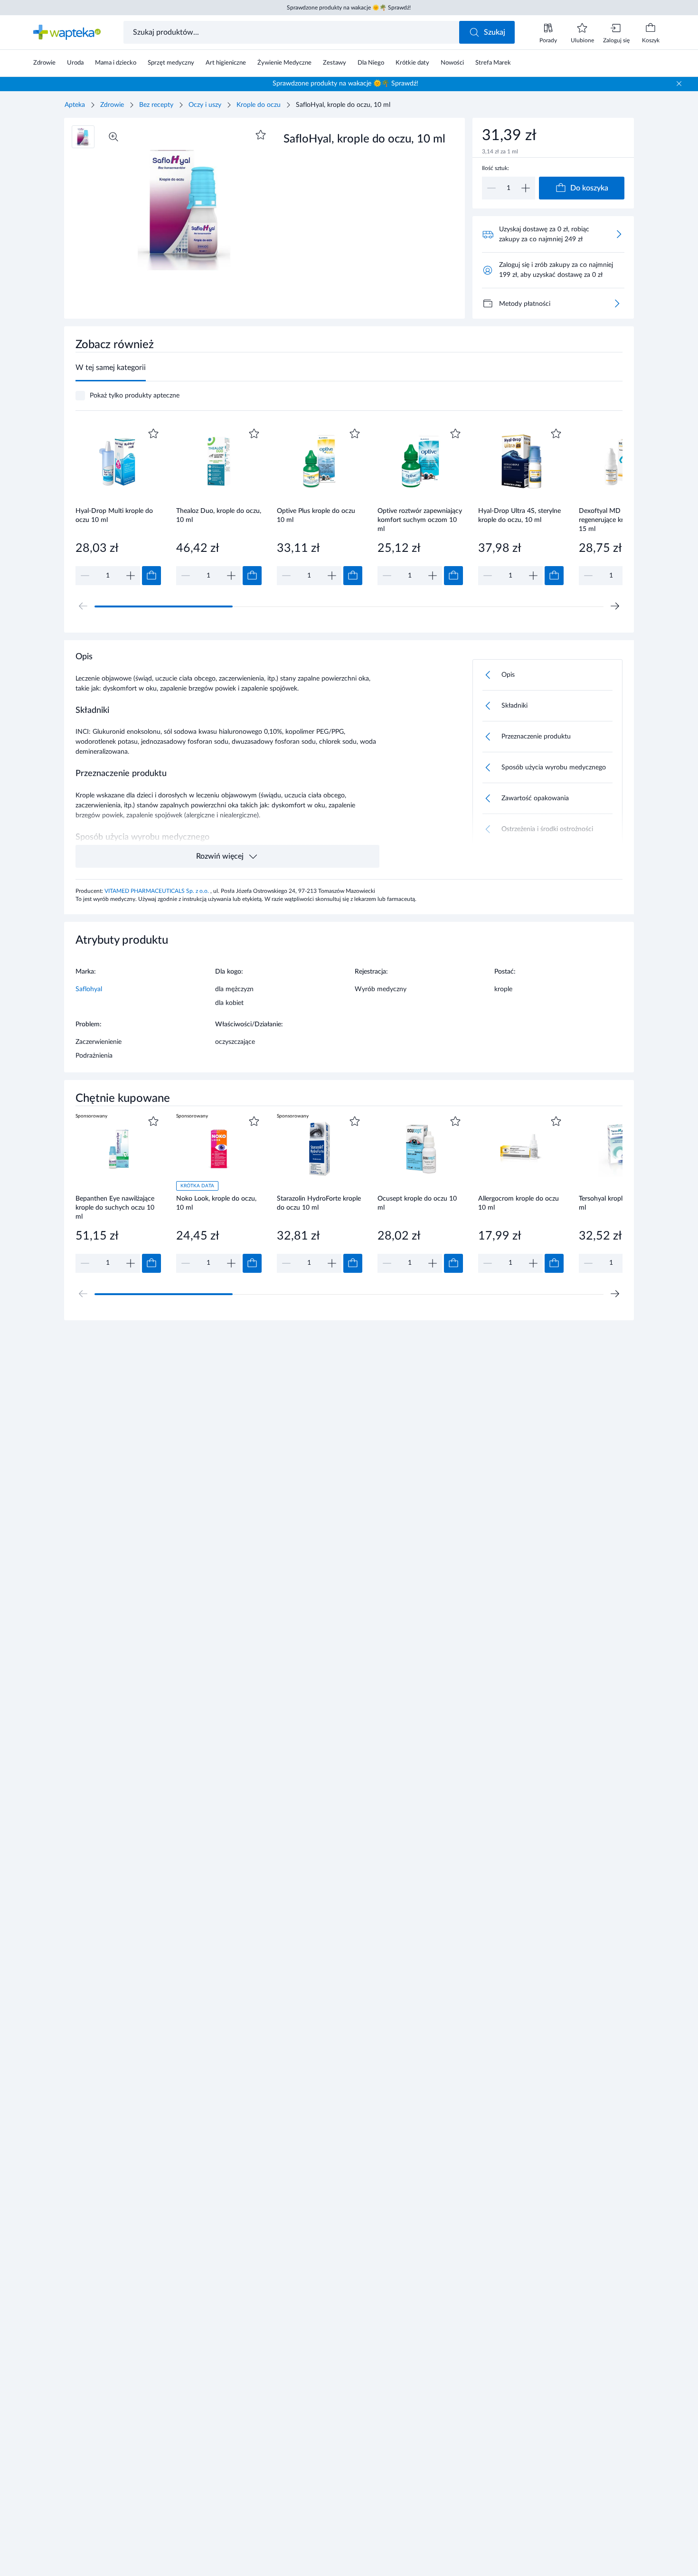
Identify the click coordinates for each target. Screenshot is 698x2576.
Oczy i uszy (205, 105)
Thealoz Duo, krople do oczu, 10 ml (219, 516)
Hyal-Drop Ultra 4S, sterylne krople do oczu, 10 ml (519, 516)
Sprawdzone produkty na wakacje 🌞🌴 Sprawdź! (349, 8)
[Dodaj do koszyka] (151, 576)
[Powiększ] (113, 137)
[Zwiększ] (526, 188)
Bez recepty (156, 105)
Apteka (75, 105)
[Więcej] (617, 303)
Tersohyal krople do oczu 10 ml (620, 1203)
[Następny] (615, 606)
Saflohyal (89, 989)
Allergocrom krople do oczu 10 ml (519, 1203)
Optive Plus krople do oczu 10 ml (316, 516)
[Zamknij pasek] (679, 84)
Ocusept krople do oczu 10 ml (417, 1203)
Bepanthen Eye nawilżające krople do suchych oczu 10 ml (115, 1207)
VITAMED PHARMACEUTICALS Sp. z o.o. (157, 891)
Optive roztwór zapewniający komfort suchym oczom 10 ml (420, 520)
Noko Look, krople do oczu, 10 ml (216, 1203)
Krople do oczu (259, 105)
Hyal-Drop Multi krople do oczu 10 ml (114, 516)
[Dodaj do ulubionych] (261, 135)
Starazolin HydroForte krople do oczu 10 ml (319, 1203)
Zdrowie (112, 105)
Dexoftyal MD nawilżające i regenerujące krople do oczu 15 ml (620, 520)
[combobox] (292, 32)
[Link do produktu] (118, 506)
